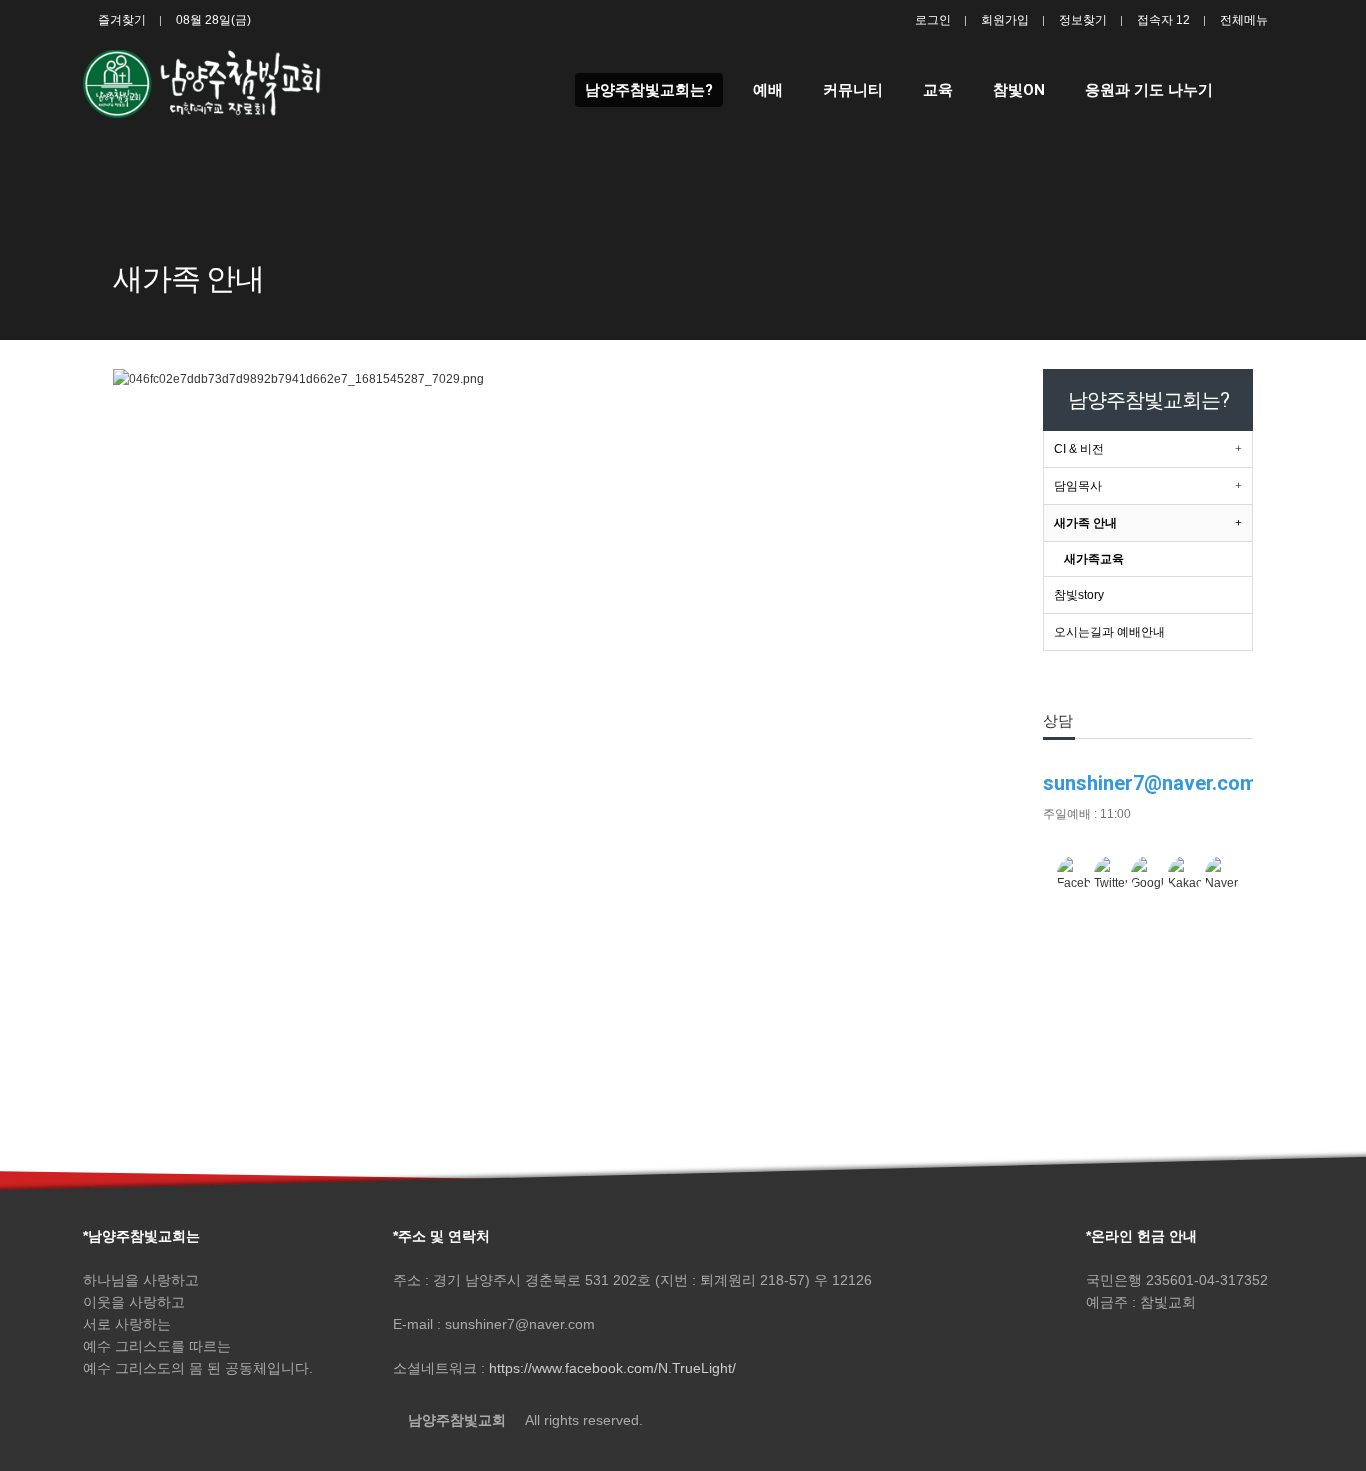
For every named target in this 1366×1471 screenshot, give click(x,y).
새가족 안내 (1085, 523)
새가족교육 (1094, 559)
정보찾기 (1083, 20)
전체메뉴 (1244, 20)
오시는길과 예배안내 (1109, 632)
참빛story (1079, 595)
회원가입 (1005, 20)
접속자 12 (1163, 20)
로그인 (933, 20)
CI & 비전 (1079, 449)
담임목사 (1078, 486)
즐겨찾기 (122, 20)
